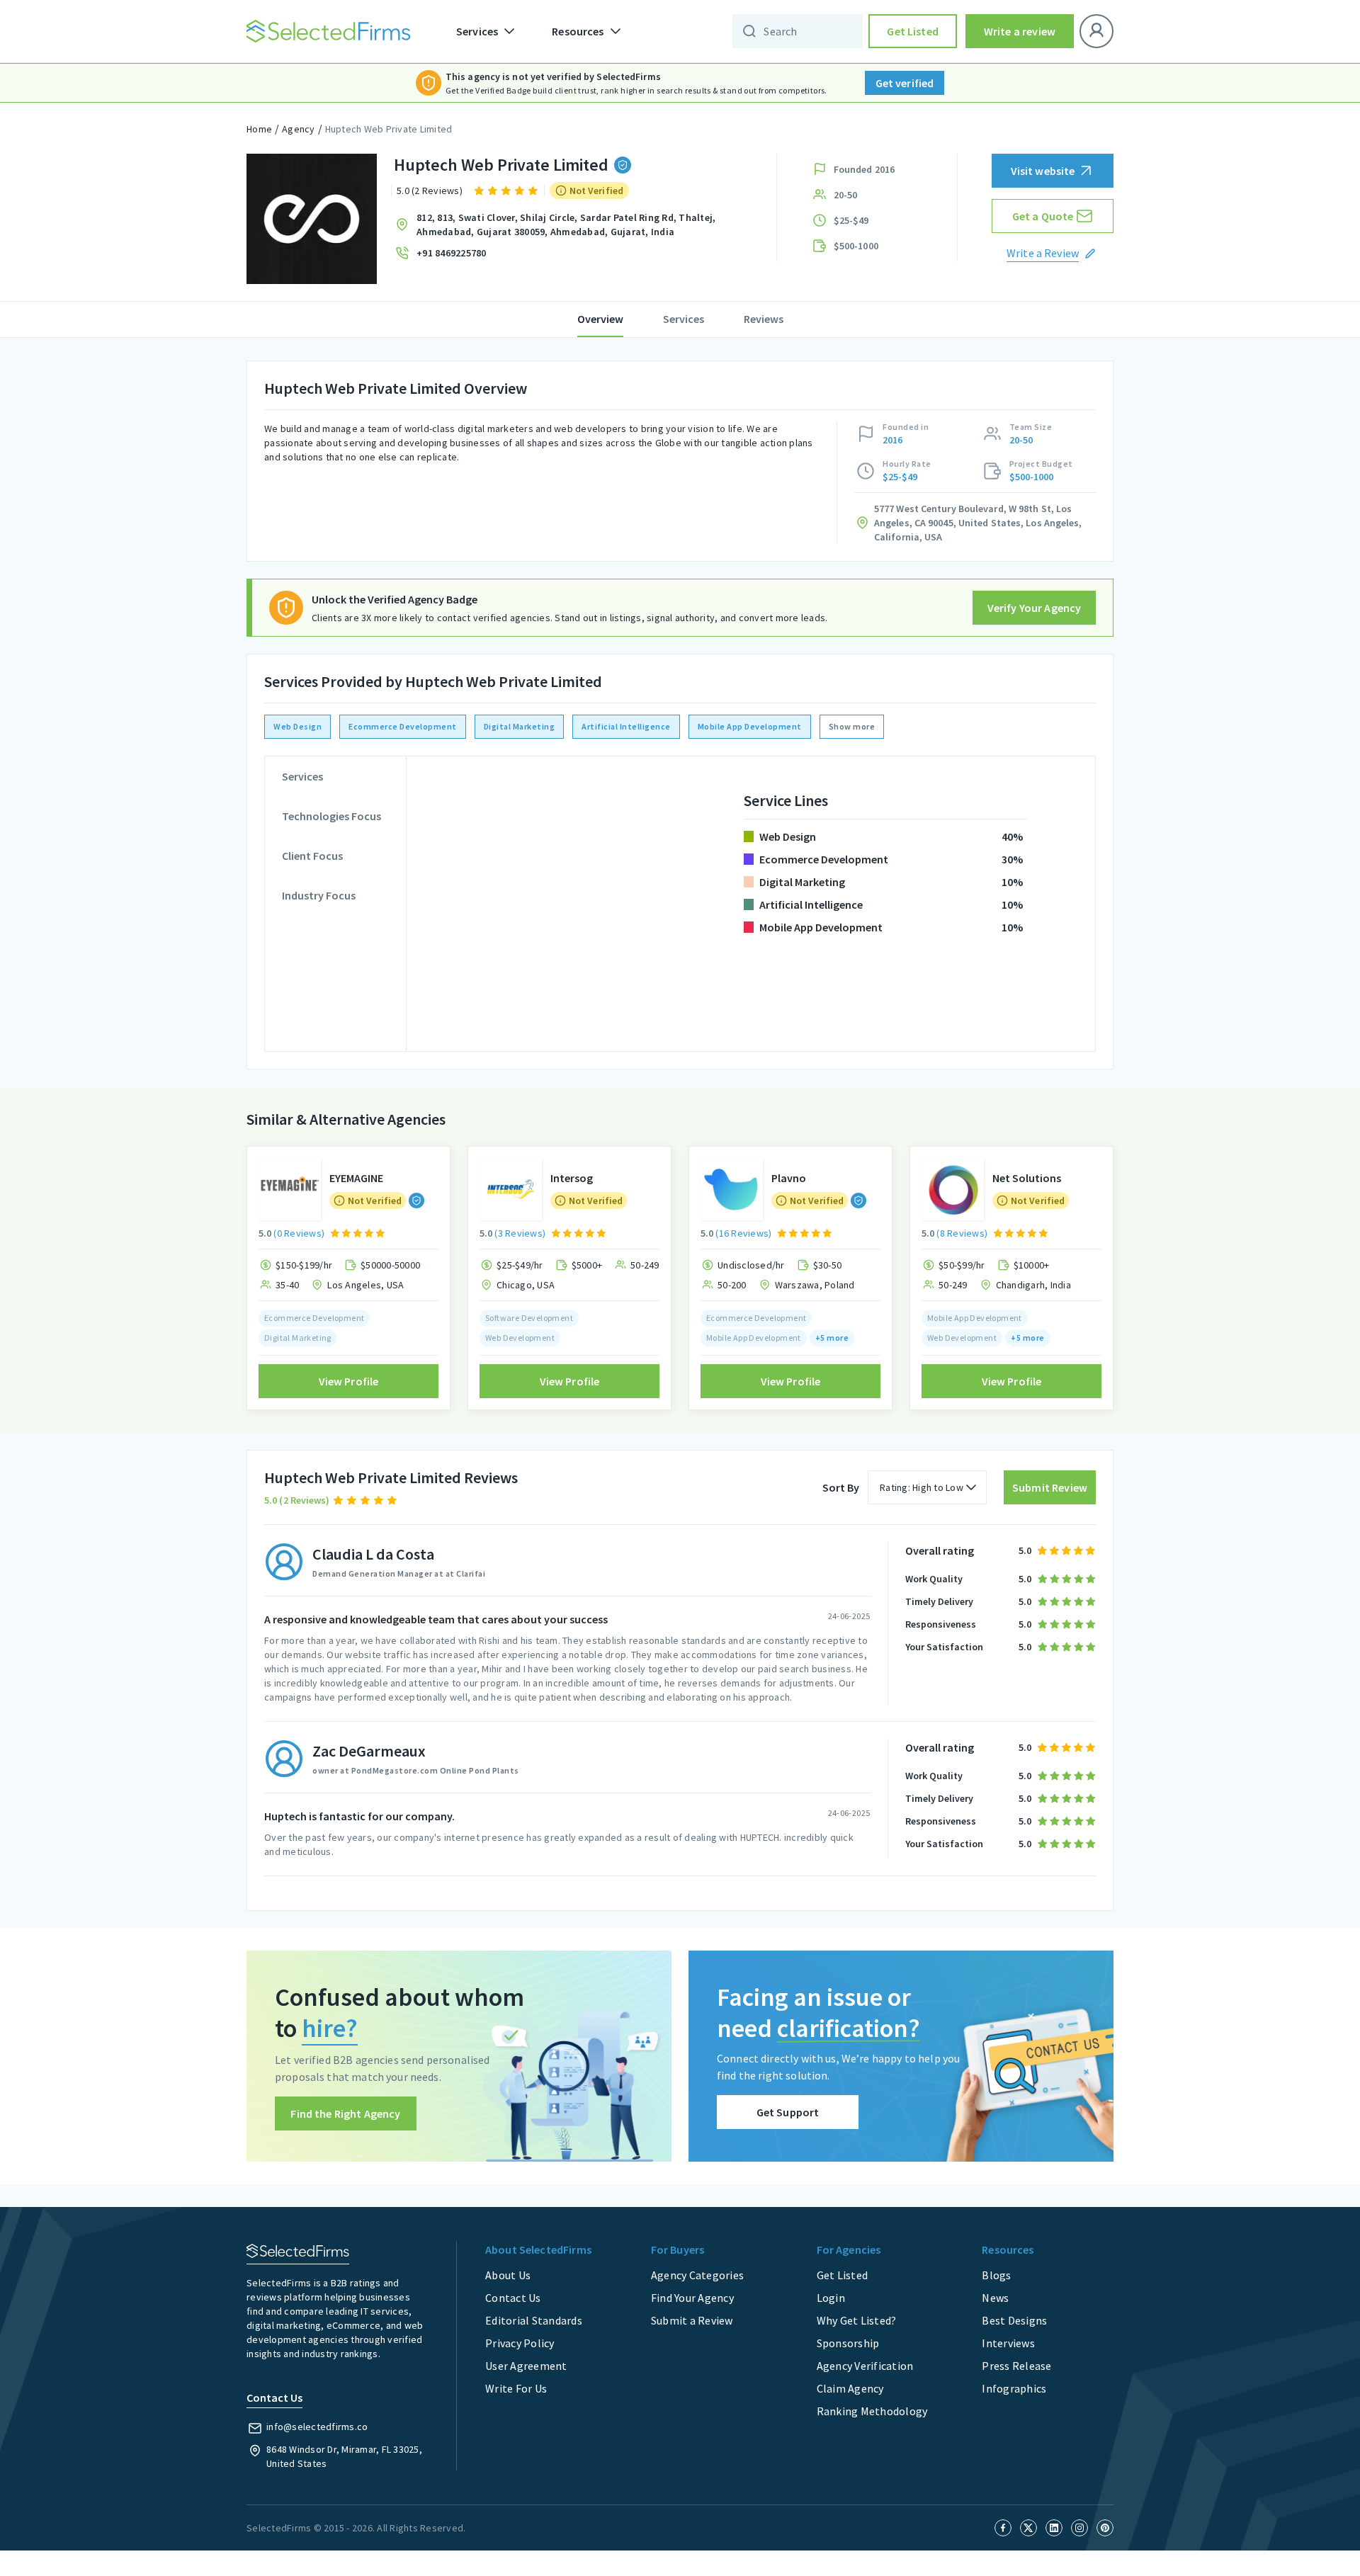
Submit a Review (692, 2320)
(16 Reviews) (743, 1233)
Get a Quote (1043, 216)
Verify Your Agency (1035, 608)
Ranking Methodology (872, 2411)
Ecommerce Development (403, 726)
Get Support (788, 2112)
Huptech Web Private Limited (389, 129)
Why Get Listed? (857, 2320)
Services (684, 319)
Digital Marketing (520, 726)
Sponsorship (848, 2343)
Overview (600, 319)
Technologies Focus (331, 816)
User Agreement (526, 2366)
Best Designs (1014, 2320)
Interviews (1008, 2343)
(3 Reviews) (520, 1233)
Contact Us (513, 2298)
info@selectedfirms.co (317, 2427)
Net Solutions (1027, 1178)
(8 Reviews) (962, 1233)
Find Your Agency (692, 2298)
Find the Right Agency (345, 2113)
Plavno (789, 1178)
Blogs (996, 2275)
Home (259, 129)
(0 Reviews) (299, 1233)
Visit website (1043, 171)
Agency (299, 129)
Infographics (1014, 2388)
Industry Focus (319, 895)
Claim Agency (850, 2388)
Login (831, 2298)
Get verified (905, 83)
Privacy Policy (520, 2343)
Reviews (764, 319)
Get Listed (913, 31)
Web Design (297, 726)
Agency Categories (697, 2275)
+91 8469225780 (452, 253)
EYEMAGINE (356, 1178)
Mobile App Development (750, 726)
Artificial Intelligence (626, 726)
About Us (508, 2275)
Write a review (1020, 31)
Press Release (1016, 2366)
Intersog (572, 1178)
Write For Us (516, 2388)
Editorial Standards (534, 2320)
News (995, 2298)
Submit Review (1050, 1487)
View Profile (349, 1381)
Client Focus (312, 856)
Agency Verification (865, 2366)
